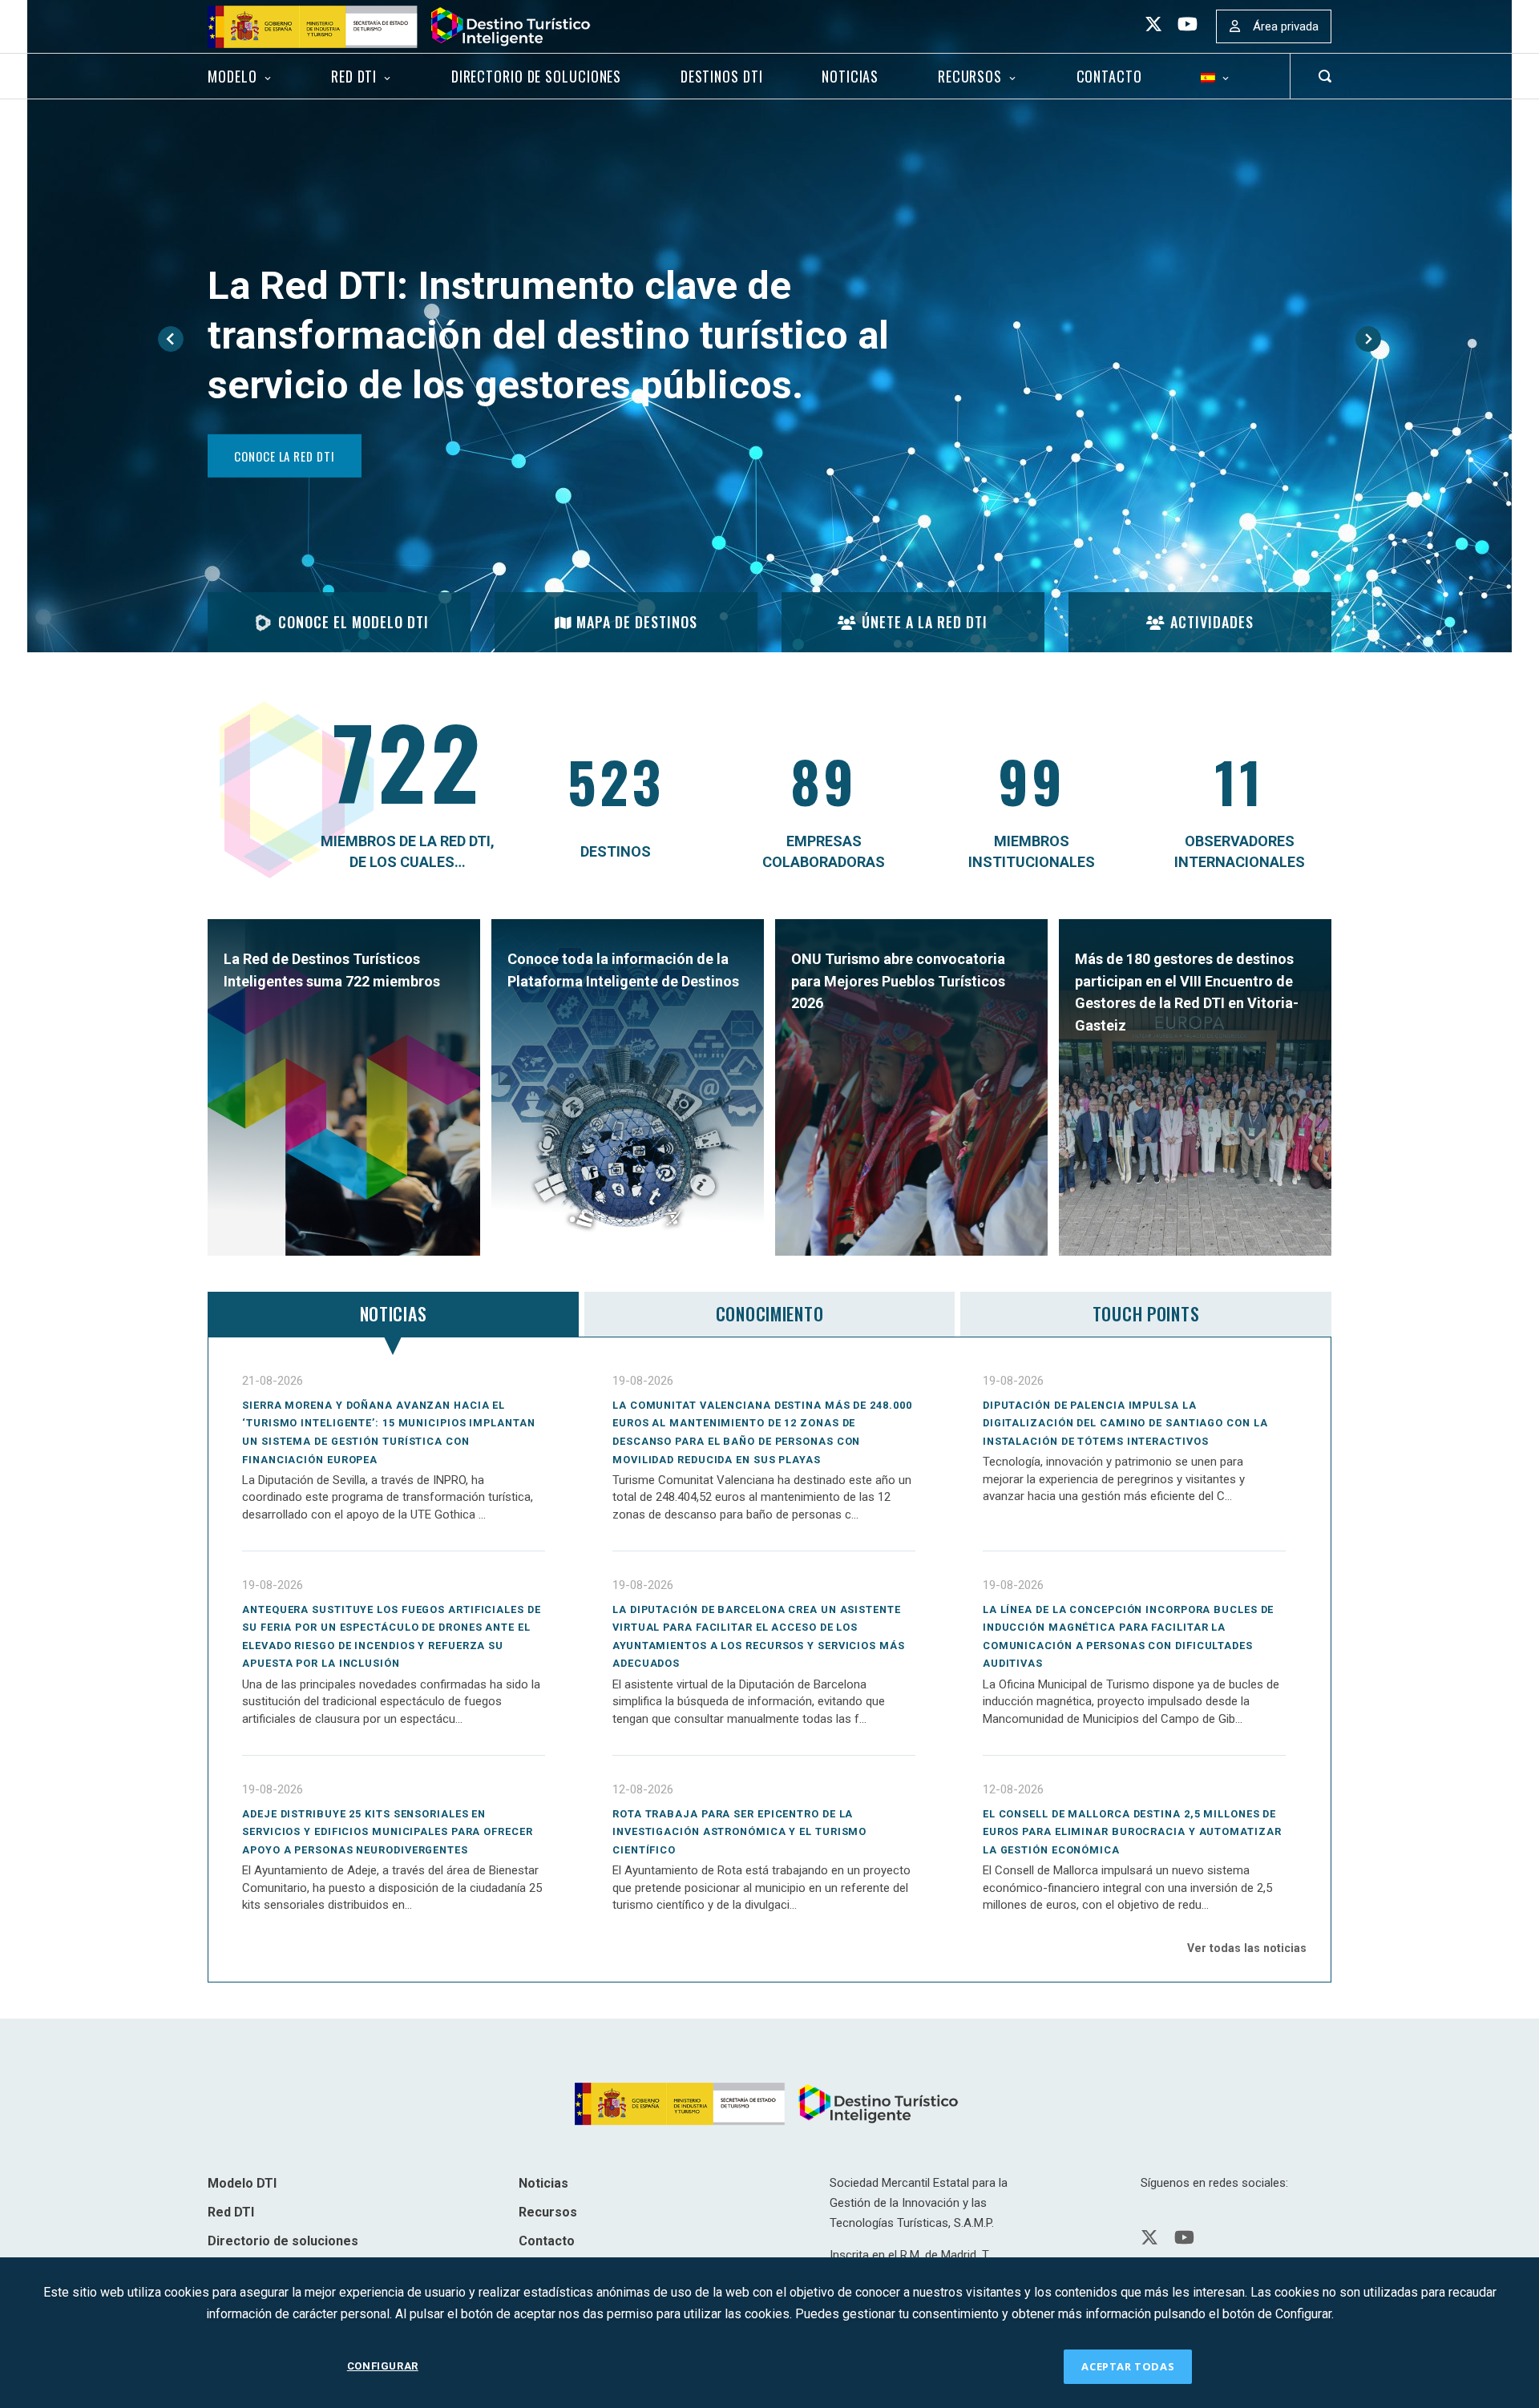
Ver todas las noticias (1247, 1948)
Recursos (970, 76)
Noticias (850, 76)
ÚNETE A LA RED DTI (925, 622)
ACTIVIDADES (1212, 622)
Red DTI (354, 76)
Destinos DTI (722, 76)
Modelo (232, 76)
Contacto (1109, 76)
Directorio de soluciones (536, 76)
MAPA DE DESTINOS (637, 622)
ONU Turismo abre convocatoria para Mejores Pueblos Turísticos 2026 (898, 981)
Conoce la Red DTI (284, 455)
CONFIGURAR (383, 2366)
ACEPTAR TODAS (1128, 2366)
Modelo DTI (242, 2183)
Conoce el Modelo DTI (353, 622)
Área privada (1286, 26)
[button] (171, 339)
